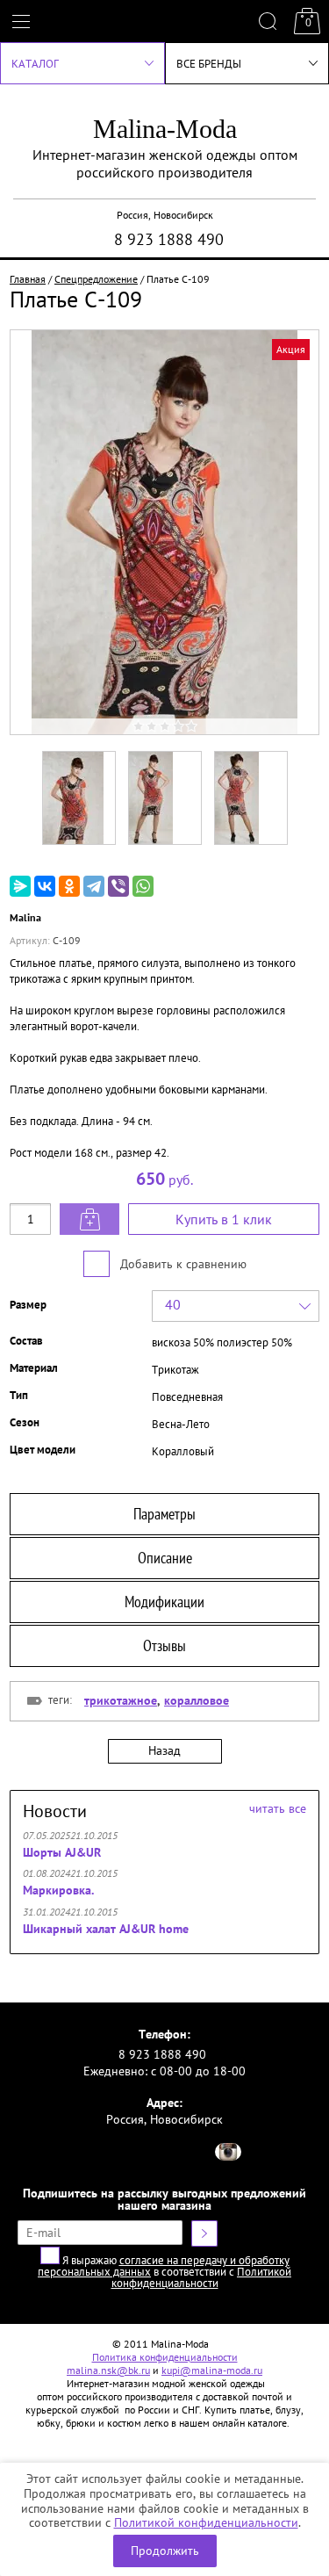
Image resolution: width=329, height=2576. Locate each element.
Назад (164, 1750)
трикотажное (121, 1700)
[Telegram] (94, 886)
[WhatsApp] (143, 886)
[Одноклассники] (69, 886)
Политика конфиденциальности (165, 2357)
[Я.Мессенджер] (20, 886)
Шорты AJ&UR (62, 1852)
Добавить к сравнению (182, 1264)
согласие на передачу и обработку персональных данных (164, 2266)
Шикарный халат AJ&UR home (106, 1929)
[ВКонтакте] (45, 886)
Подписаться (204, 2233)
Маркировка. (58, 1890)
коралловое (197, 1700)
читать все (278, 1808)
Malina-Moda (165, 129)
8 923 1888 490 (169, 239)
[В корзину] (89, 1219)
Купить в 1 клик (224, 1219)
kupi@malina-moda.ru (212, 2370)
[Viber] (118, 886)
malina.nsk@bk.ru (108, 2370)
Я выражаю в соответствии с (164, 2272)
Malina (25, 917)
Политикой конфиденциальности (206, 2522)
